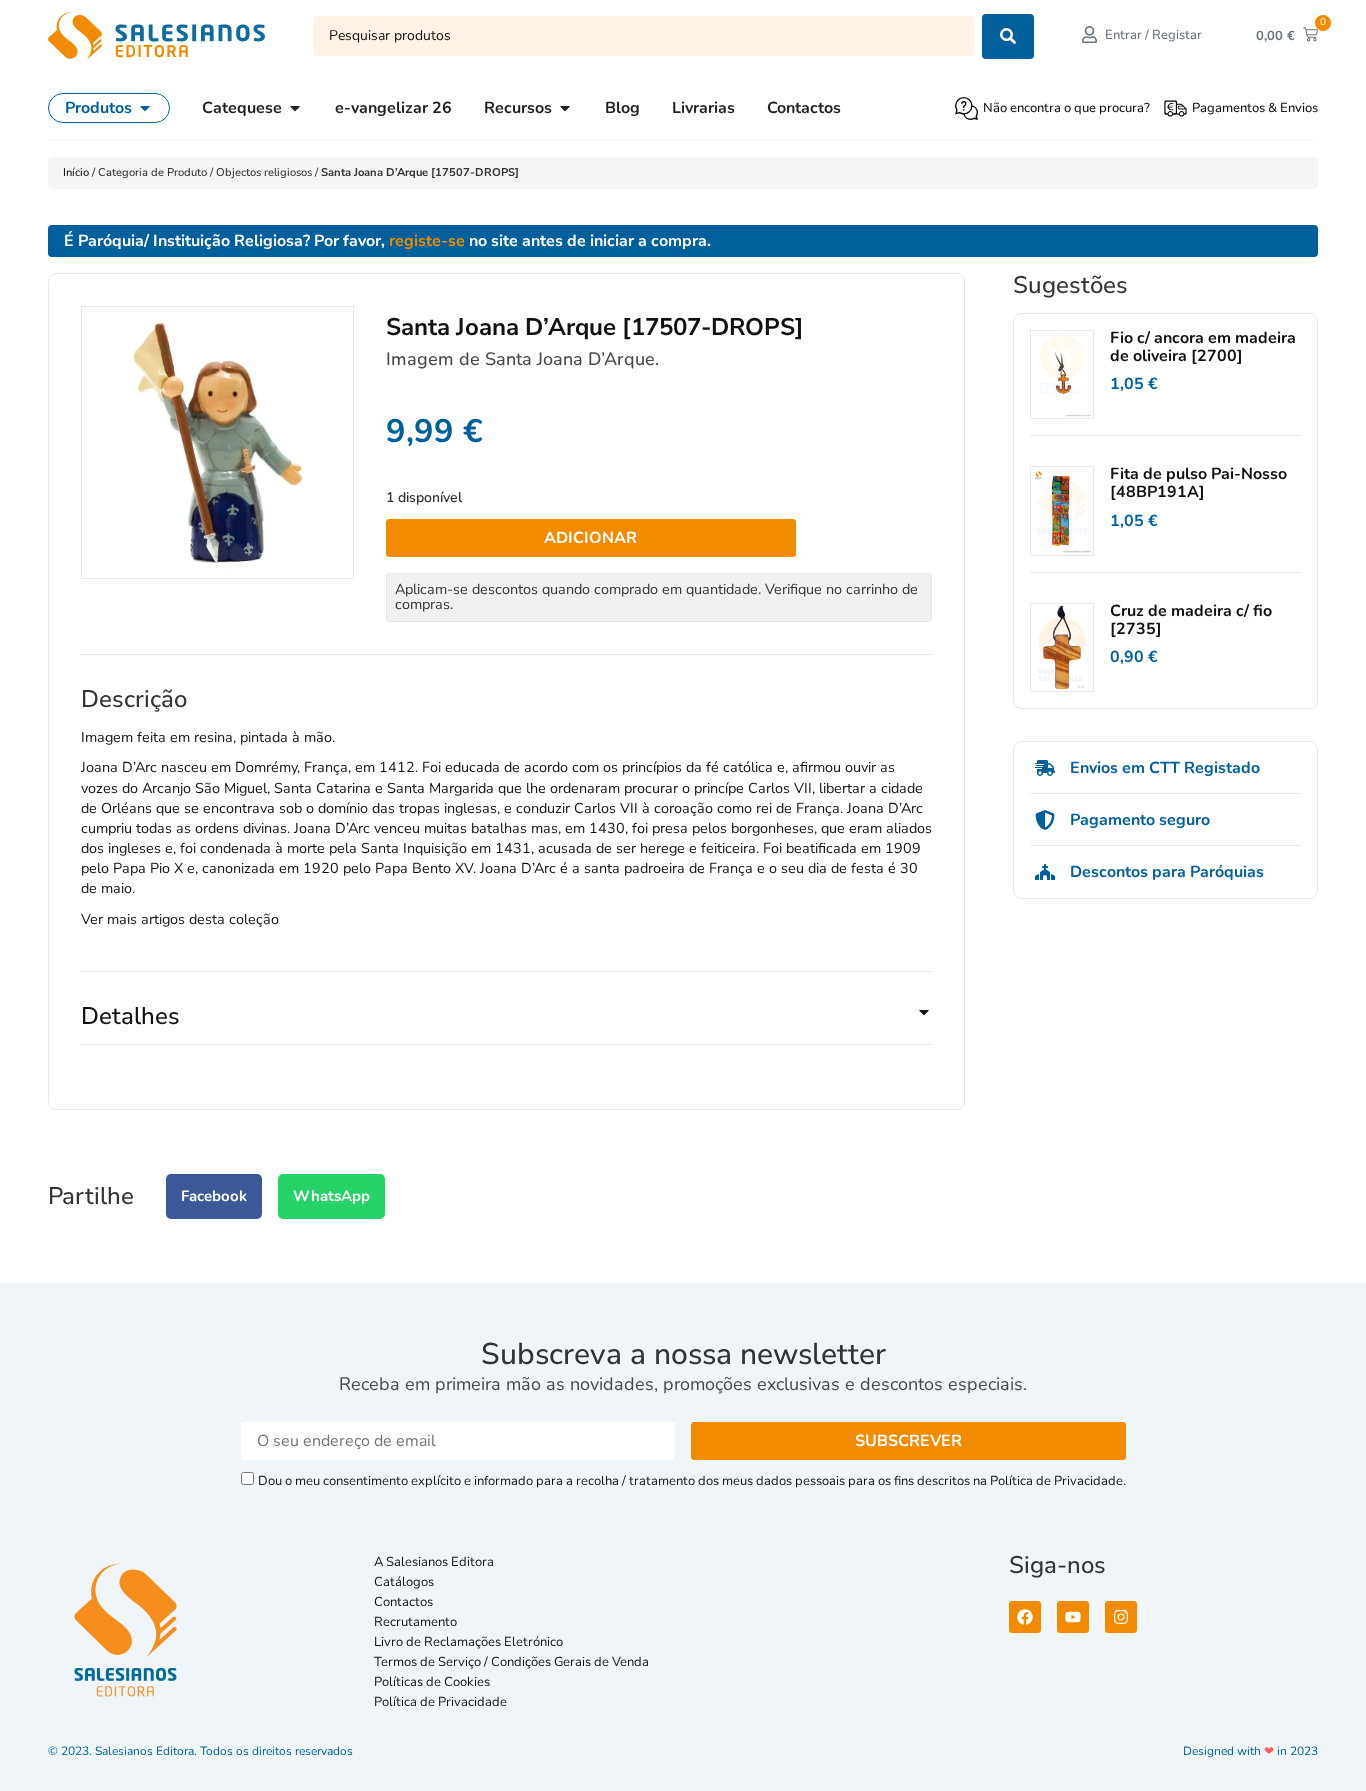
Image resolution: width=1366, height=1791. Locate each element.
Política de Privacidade (440, 1702)
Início (77, 172)
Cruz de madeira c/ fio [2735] (1191, 620)
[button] (506, 1024)
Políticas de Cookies (432, 1682)
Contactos (403, 1602)
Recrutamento (415, 1622)
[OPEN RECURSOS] (565, 108)
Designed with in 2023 (1250, 1751)
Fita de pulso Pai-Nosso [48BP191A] (1198, 483)
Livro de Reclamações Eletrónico (468, 1642)
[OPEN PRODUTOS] (145, 108)
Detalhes (130, 1016)
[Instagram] (1121, 1617)
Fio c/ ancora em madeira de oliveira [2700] (1203, 347)
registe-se (427, 241)
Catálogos (404, 1582)
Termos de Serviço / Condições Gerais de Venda (514, 1662)
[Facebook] (1025, 1617)
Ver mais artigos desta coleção (180, 919)
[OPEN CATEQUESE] (295, 108)
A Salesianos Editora (434, 1562)
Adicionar (590, 538)
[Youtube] (1073, 1617)
